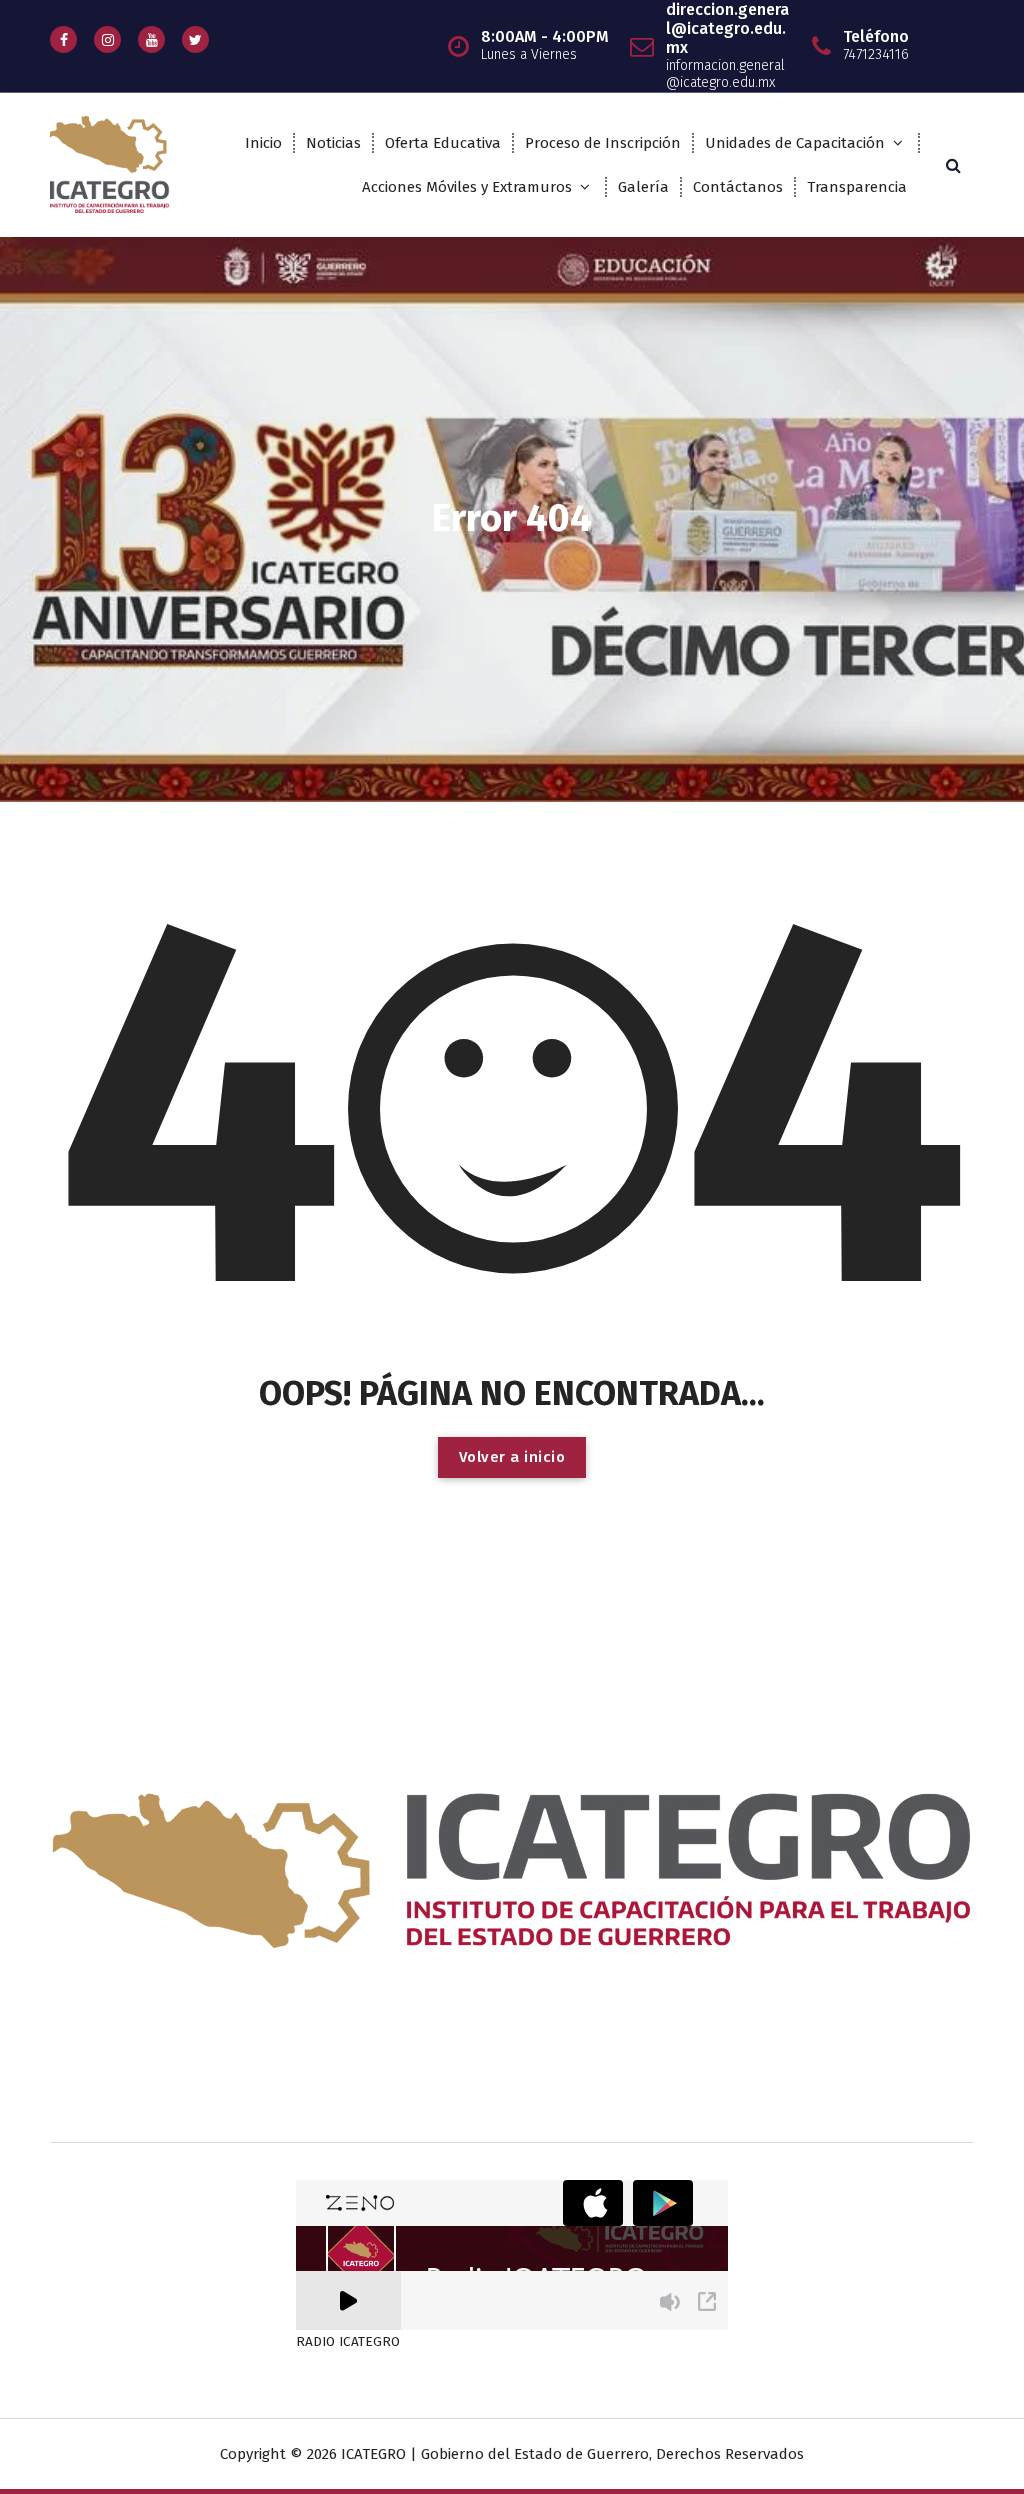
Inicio (263, 143)
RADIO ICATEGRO (348, 2342)
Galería (643, 187)
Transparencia (857, 187)
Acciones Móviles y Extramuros (467, 187)
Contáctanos (738, 187)
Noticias (333, 143)
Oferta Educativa (443, 143)
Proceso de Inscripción (603, 143)
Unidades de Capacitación (795, 143)
